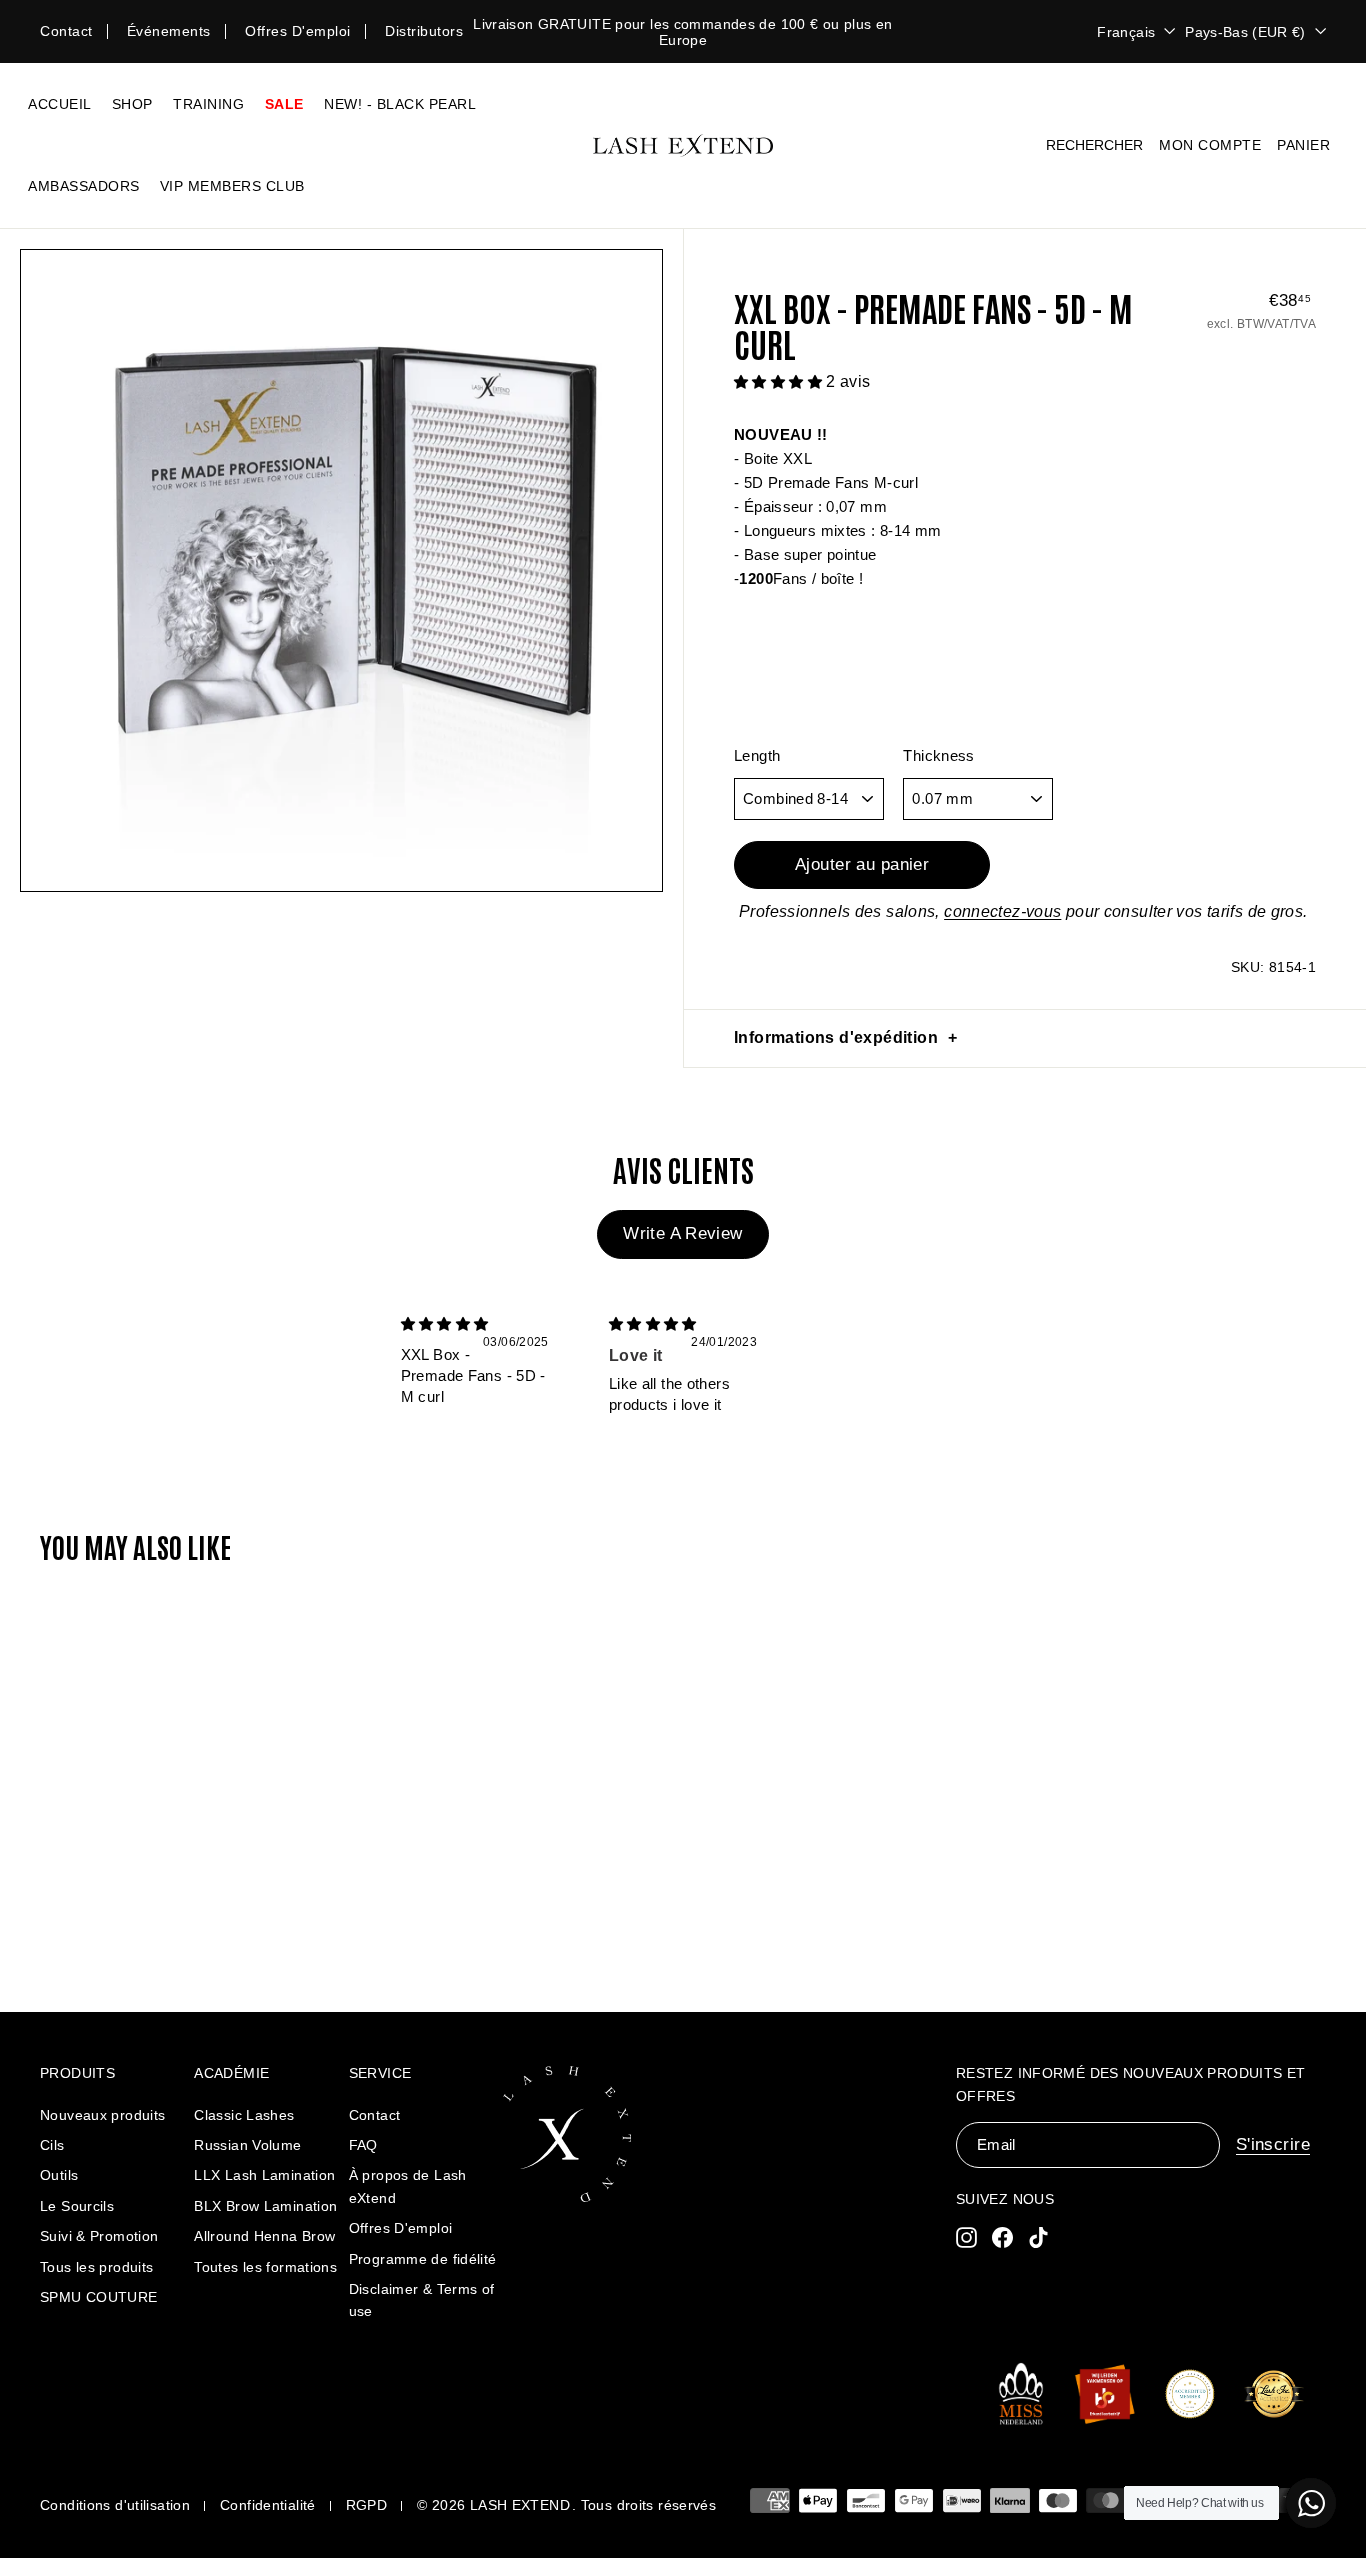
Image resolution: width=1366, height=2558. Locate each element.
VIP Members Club (232, 186)
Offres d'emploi (298, 31)
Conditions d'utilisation (115, 2505)
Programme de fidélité (423, 2259)
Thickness (938, 755)
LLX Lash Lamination (264, 2175)
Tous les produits (96, 2267)
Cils (52, 2145)
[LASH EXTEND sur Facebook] (1002, 2236)
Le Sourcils (77, 2206)
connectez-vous (1002, 911)
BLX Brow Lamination (265, 2206)
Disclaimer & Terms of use (422, 2300)
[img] (445, 1323)
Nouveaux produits (102, 2115)
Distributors (424, 31)
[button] (780, 381)
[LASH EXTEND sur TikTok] (1038, 2236)
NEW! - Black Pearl (400, 104)
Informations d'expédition (836, 1037)
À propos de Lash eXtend (408, 2186)
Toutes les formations (265, 2267)
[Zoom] (341, 570)
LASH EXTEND (520, 2505)
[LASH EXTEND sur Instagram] (966, 2236)
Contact (66, 31)
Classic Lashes (244, 2115)
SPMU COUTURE (99, 2297)
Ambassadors (84, 186)
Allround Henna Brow (264, 2236)
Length (757, 755)
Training (208, 104)
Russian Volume (247, 2145)
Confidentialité (268, 2505)
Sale (284, 104)
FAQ (363, 2145)
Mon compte (1210, 145)
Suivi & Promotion (99, 2236)
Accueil (60, 104)
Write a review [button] (682, 1233)
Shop (132, 104)
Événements (169, 31)
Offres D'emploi (401, 2228)
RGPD (367, 2505)
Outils (59, 2175)
